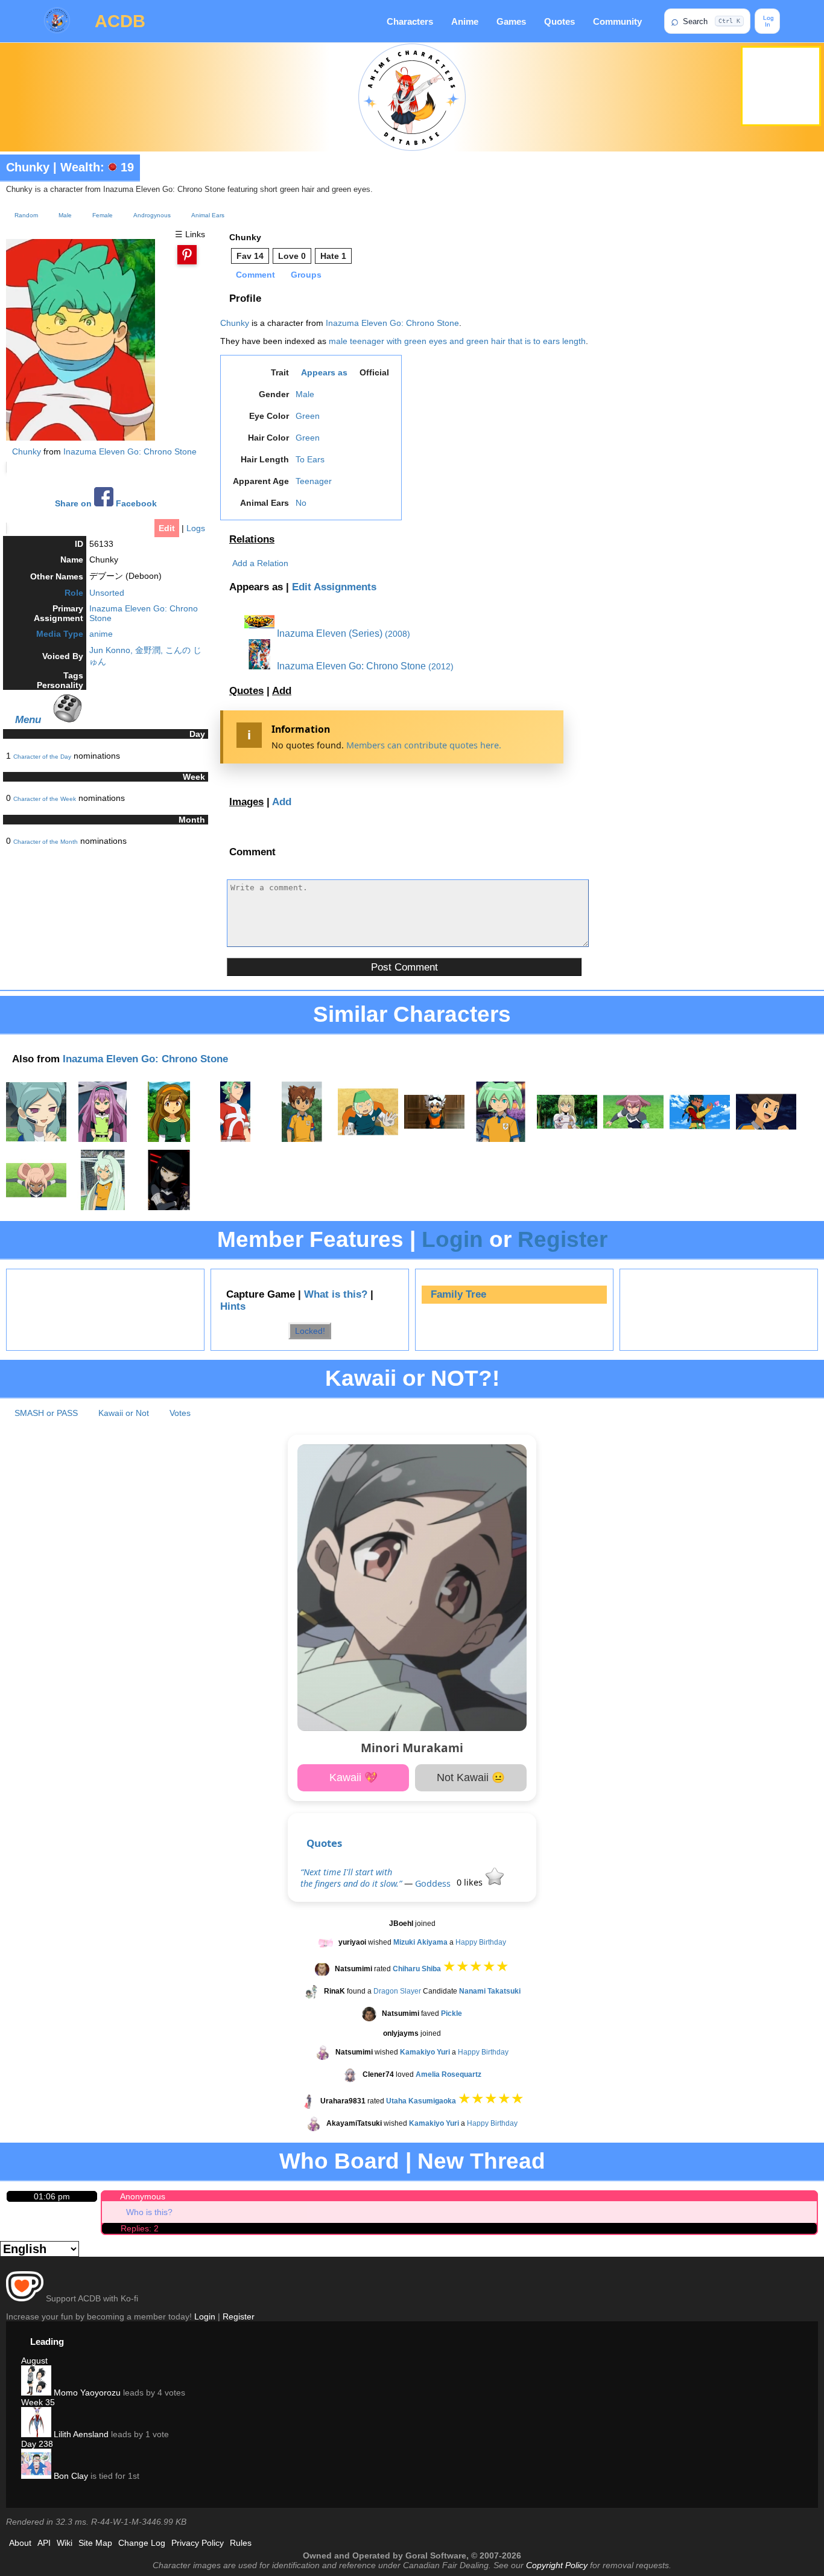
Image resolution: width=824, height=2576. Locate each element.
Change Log (142, 2543)
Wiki (65, 2543)
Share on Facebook (106, 504)
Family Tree (458, 1294)
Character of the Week (45, 799)
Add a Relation (260, 563)
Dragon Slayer (397, 1991)
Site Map (95, 2543)
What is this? (336, 1294)
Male (65, 215)
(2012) (441, 666)
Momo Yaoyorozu (86, 2393)
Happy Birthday (481, 1942)
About (20, 2543)
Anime (465, 21)
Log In (768, 21)
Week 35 (38, 2402)
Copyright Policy (557, 2565)
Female (103, 215)
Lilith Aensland (80, 2434)
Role (74, 593)
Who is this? (149, 2212)
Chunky (28, 167)
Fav (250, 256)
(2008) (398, 634)
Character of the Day (42, 757)
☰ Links (190, 234)
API (44, 2543)
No (301, 503)
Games (511, 21)
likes (471, 1882)
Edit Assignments (334, 587)
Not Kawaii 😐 (471, 1777)
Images (246, 802)
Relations (252, 539)
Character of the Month (46, 842)
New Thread (481, 2161)
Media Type (60, 634)
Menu (28, 719)
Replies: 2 (140, 2228)
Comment (255, 275)
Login (452, 1239)
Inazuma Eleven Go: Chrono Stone (130, 451)
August (34, 2361)
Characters (410, 21)
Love (292, 256)
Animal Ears (208, 215)
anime (101, 634)
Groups (306, 275)
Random (26, 215)
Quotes (559, 21)
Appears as (324, 372)
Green (308, 416)
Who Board (339, 2161)
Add (282, 691)
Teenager (314, 481)
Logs (196, 528)
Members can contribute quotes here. (424, 745)
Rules (241, 2543)
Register (563, 1239)
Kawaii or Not (124, 1413)
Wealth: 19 (97, 167)
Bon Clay (70, 2476)
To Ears (310, 459)
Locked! (310, 1331)
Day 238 (37, 2444)
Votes (180, 1413)
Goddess (433, 1883)
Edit (167, 528)
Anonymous (143, 2196)
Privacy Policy (198, 2543)
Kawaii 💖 (353, 1777)
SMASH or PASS (46, 1413)
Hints (233, 1306)
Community (617, 21)
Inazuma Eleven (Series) (328, 633)
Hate (333, 256)
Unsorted (107, 593)
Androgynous (152, 215)
